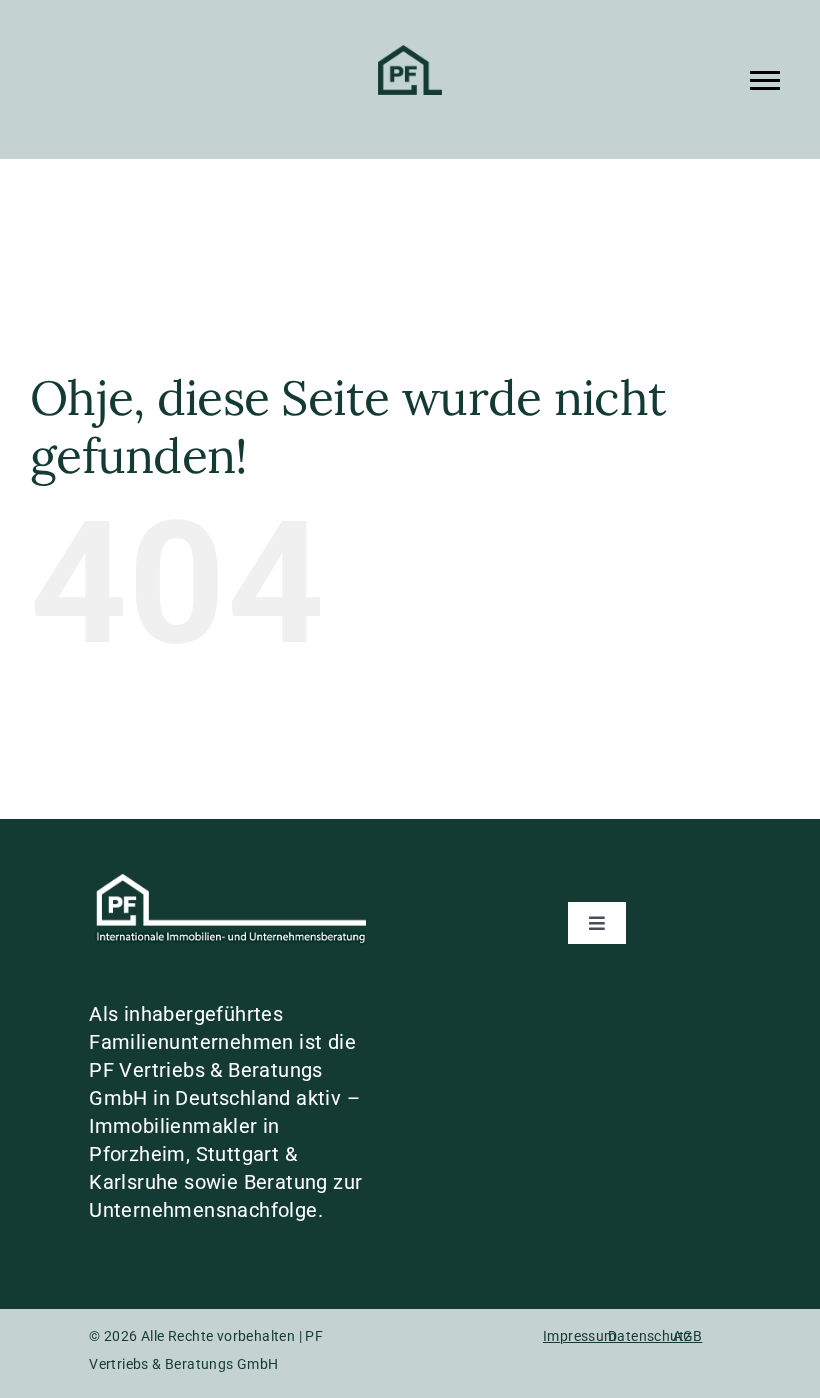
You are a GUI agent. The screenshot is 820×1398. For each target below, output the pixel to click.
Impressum (580, 1336)
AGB (687, 1336)
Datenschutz (649, 1336)
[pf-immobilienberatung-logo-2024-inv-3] (233, 879)
